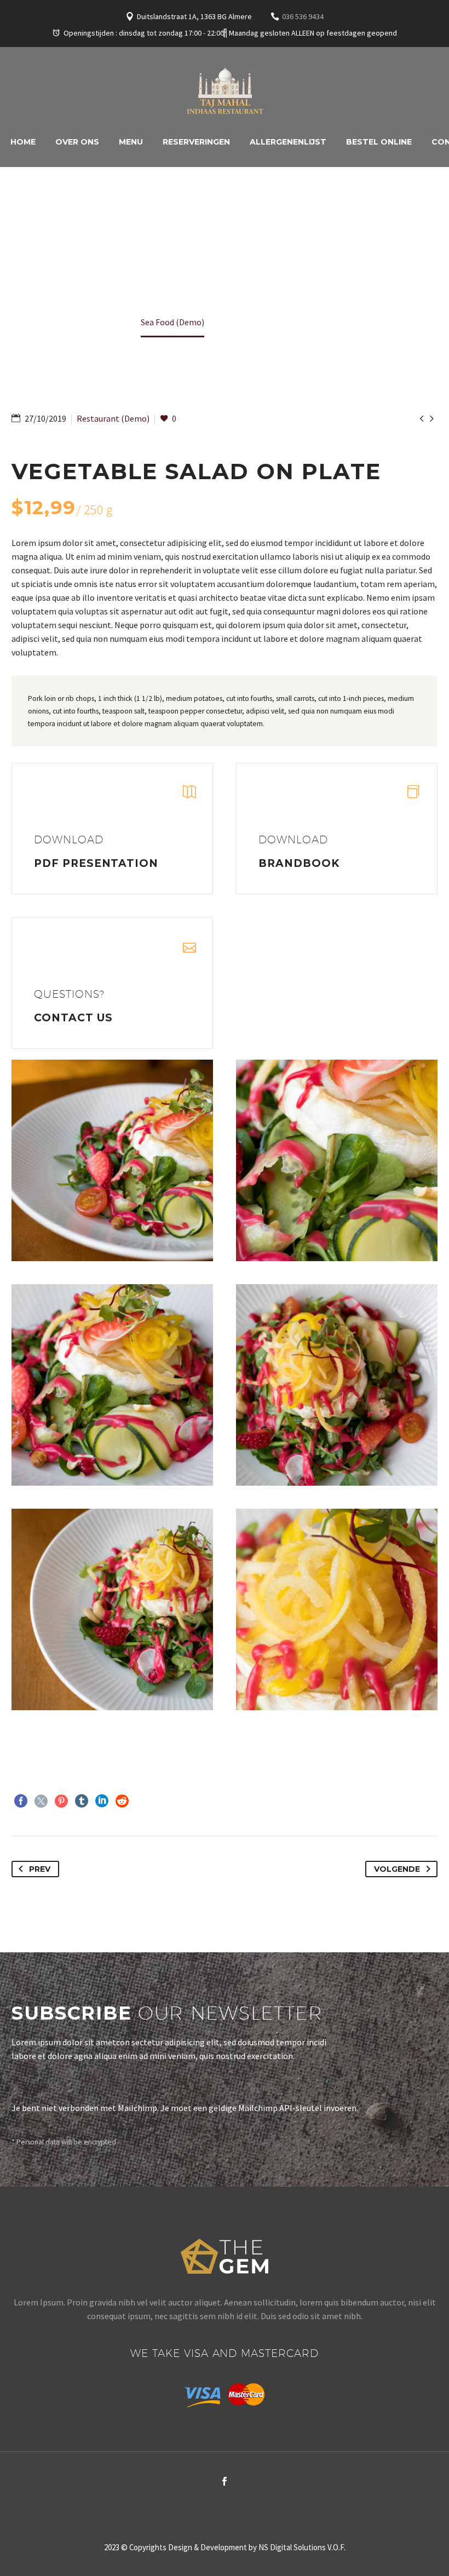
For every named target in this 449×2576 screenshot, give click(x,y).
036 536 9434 (303, 16)
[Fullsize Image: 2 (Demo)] (112, 1160)
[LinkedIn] (102, 1801)
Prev (40, 1869)
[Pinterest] (61, 1801)
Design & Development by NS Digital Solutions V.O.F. (257, 2547)
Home (23, 142)
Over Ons (77, 142)
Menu (131, 142)
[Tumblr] (82, 1801)
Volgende (397, 1869)
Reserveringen (196, 142)
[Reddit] (122, 1801)
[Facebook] (225, 33)
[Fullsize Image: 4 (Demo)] (112, 1385)
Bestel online (379, 142)
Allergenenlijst (288, 142)
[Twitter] (41, 1801)
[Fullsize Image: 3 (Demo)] (337, 1160)
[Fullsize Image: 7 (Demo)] (337, 1609)
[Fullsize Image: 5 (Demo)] (337, 1385)
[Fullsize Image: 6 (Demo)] (112, 1609)
